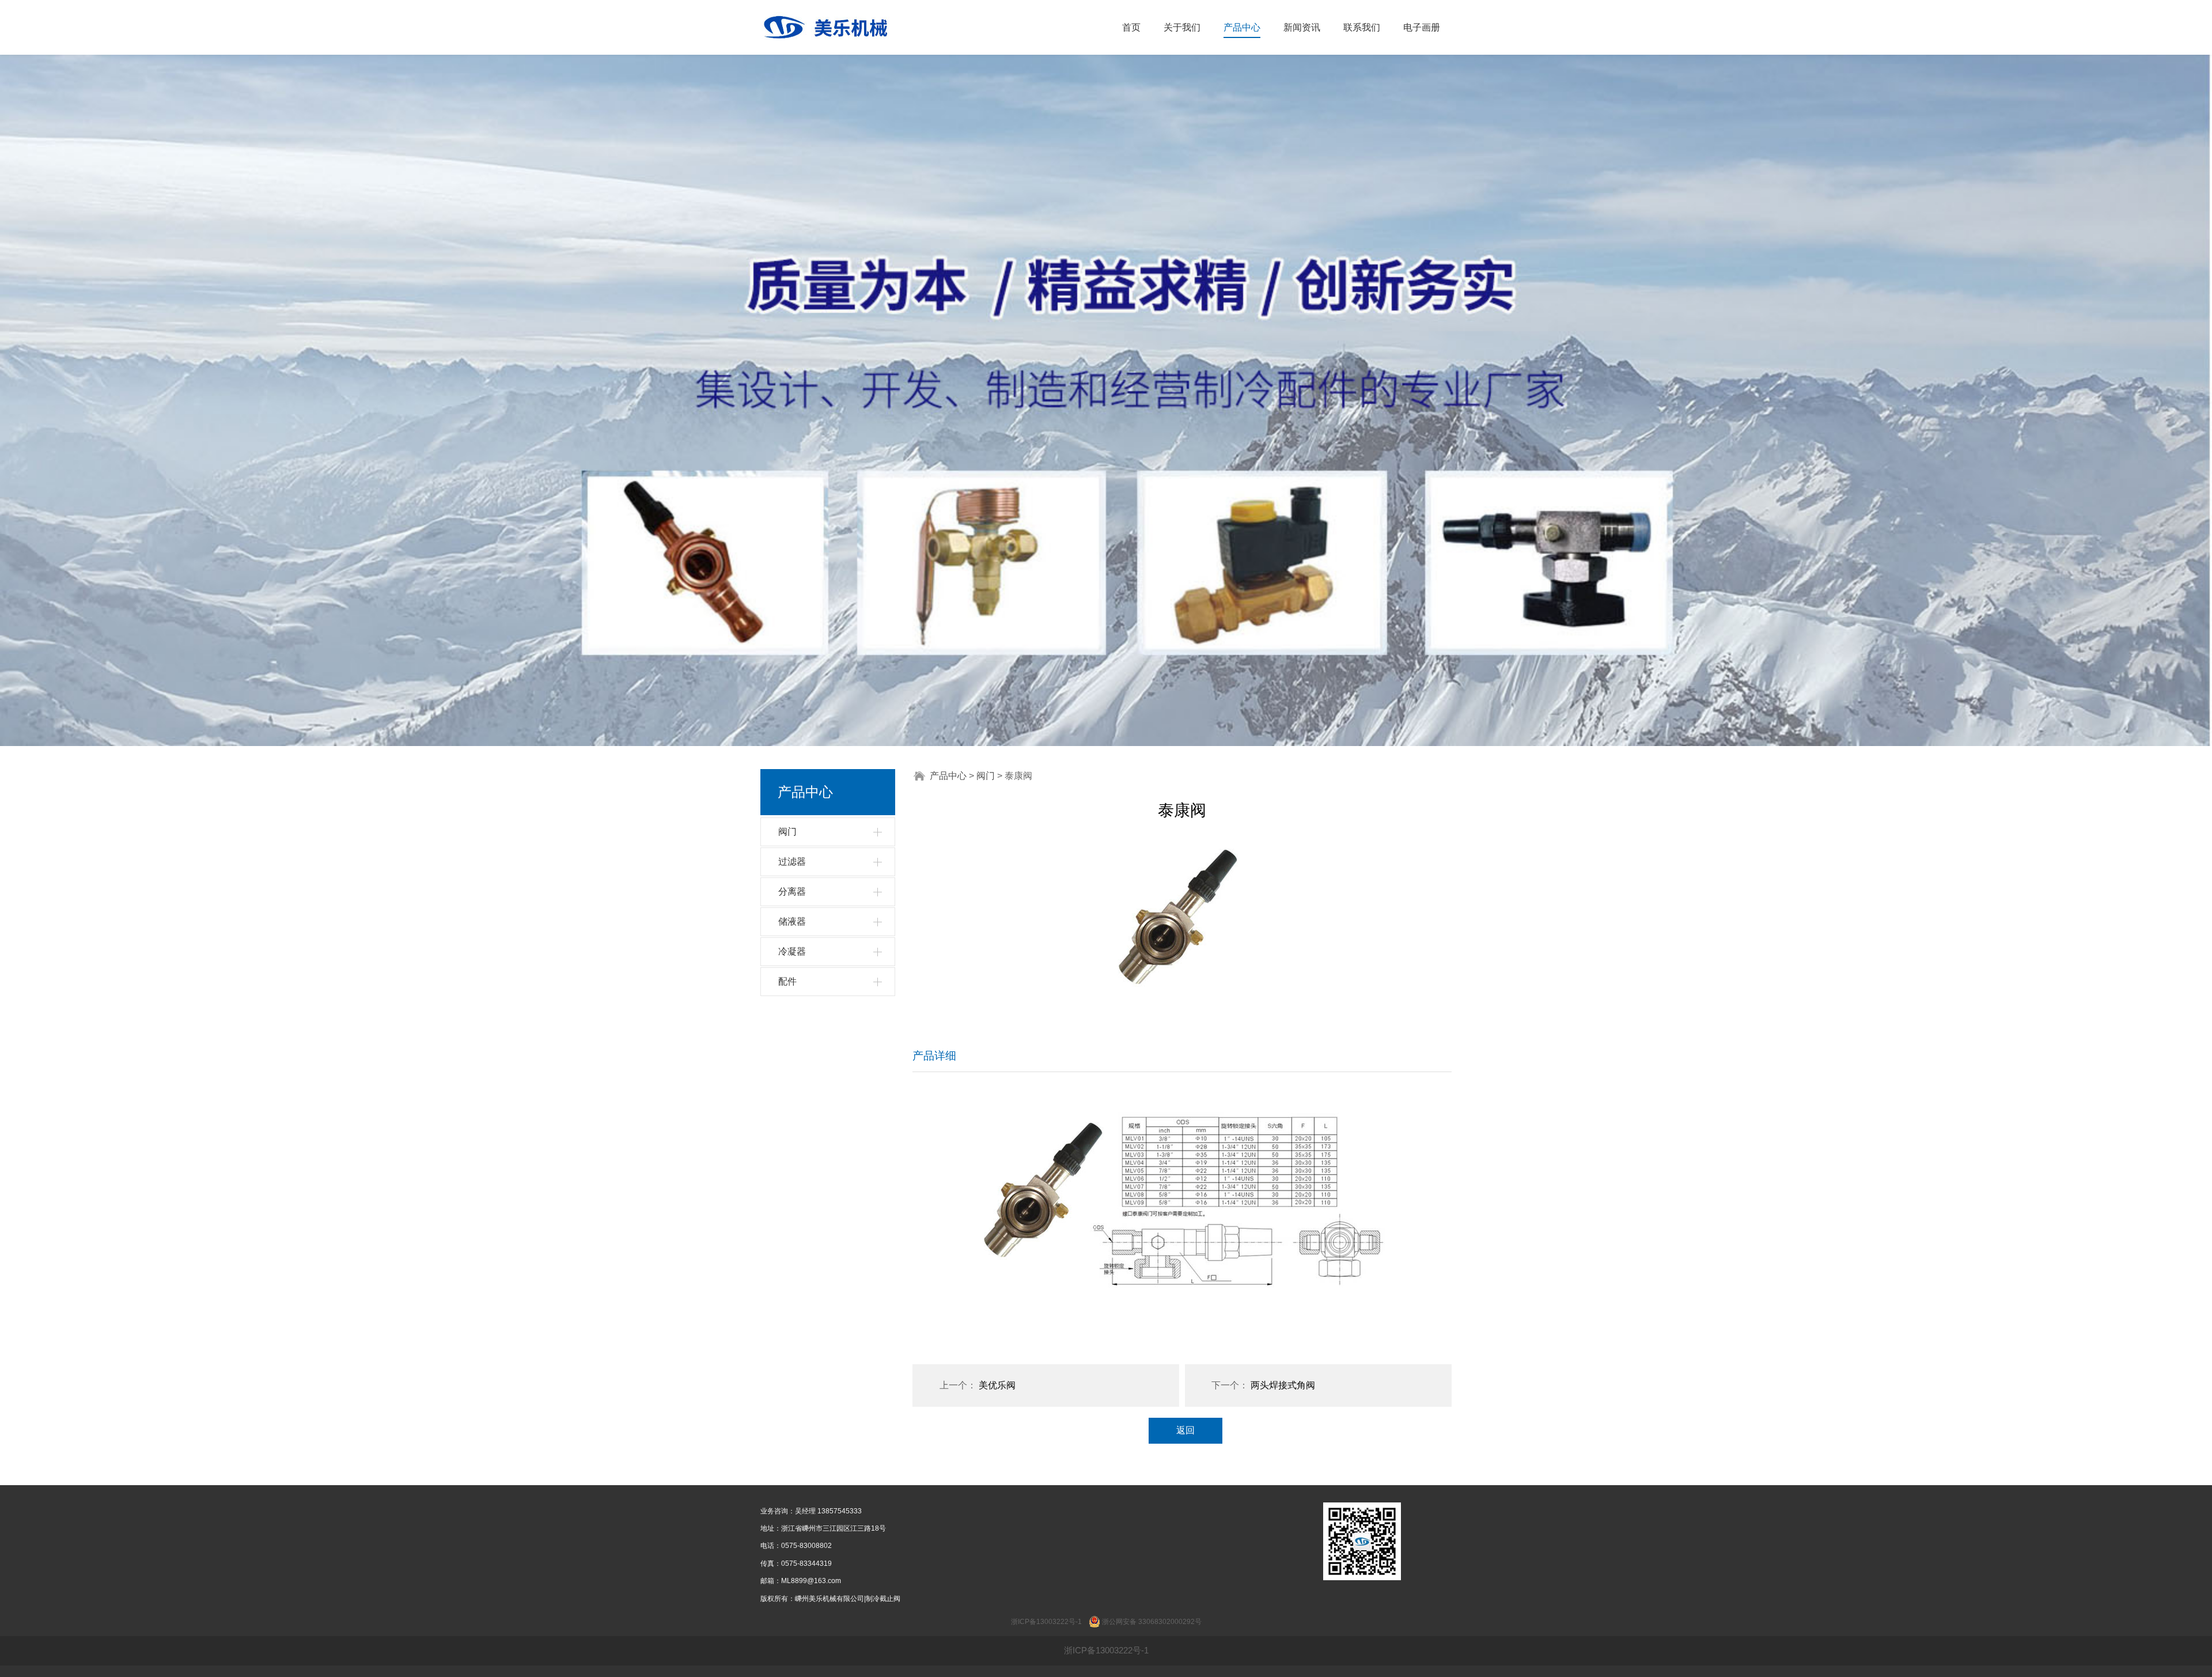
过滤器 (792, 862)
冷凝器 (792, 951)
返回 (1185, 1430)
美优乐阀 (997, 1385)
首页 (1131, 27)
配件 (787, 981)
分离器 (792, 892)
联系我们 (1362, 27)
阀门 (787, 832)
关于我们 (1182, 27)
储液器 (792, 921)
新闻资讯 (1302, 27)
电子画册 (1422, 27)
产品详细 (934, 1056)
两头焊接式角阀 (1283, 1385)
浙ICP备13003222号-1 (1106, 1650)
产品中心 (1242, 27)
